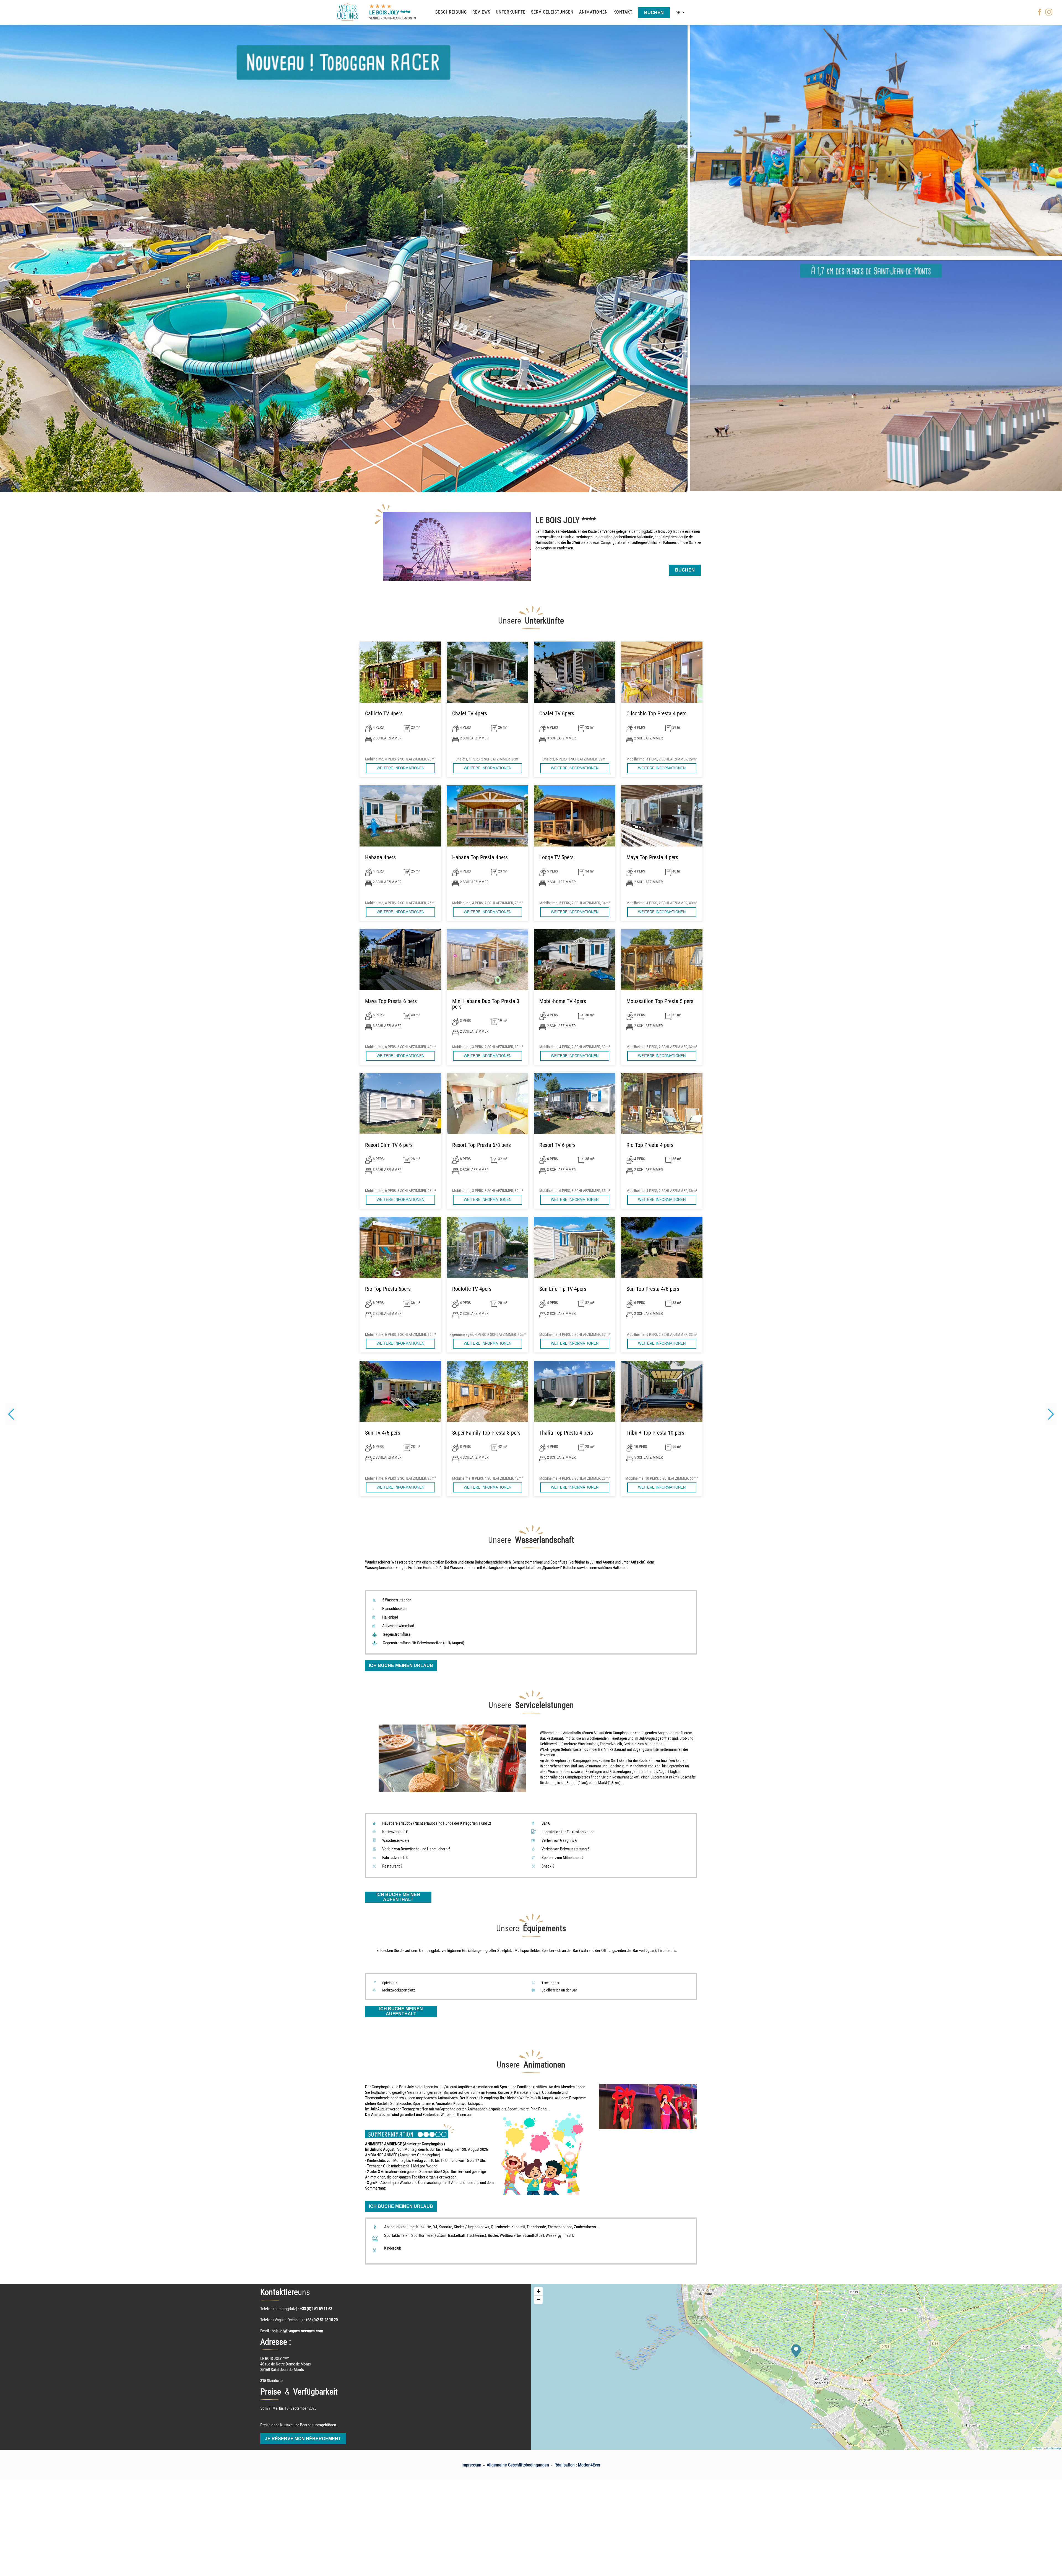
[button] (1051, 1414)
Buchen (654, 13)
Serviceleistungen (552, 12)
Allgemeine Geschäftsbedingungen (518, 2465)
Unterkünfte (511, 12)
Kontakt (623, 12)
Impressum (471, 2465)
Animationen (594, 12)
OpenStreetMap (1053, 2448)
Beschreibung (451, 12)
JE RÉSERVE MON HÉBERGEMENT (303, 2439)
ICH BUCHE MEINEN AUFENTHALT (398, 1897)
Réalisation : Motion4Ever (577, 2465)
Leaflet (1039, 2448)
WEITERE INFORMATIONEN (400, 768)
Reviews (481, 12)
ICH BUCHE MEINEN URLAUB (401, 1665)
